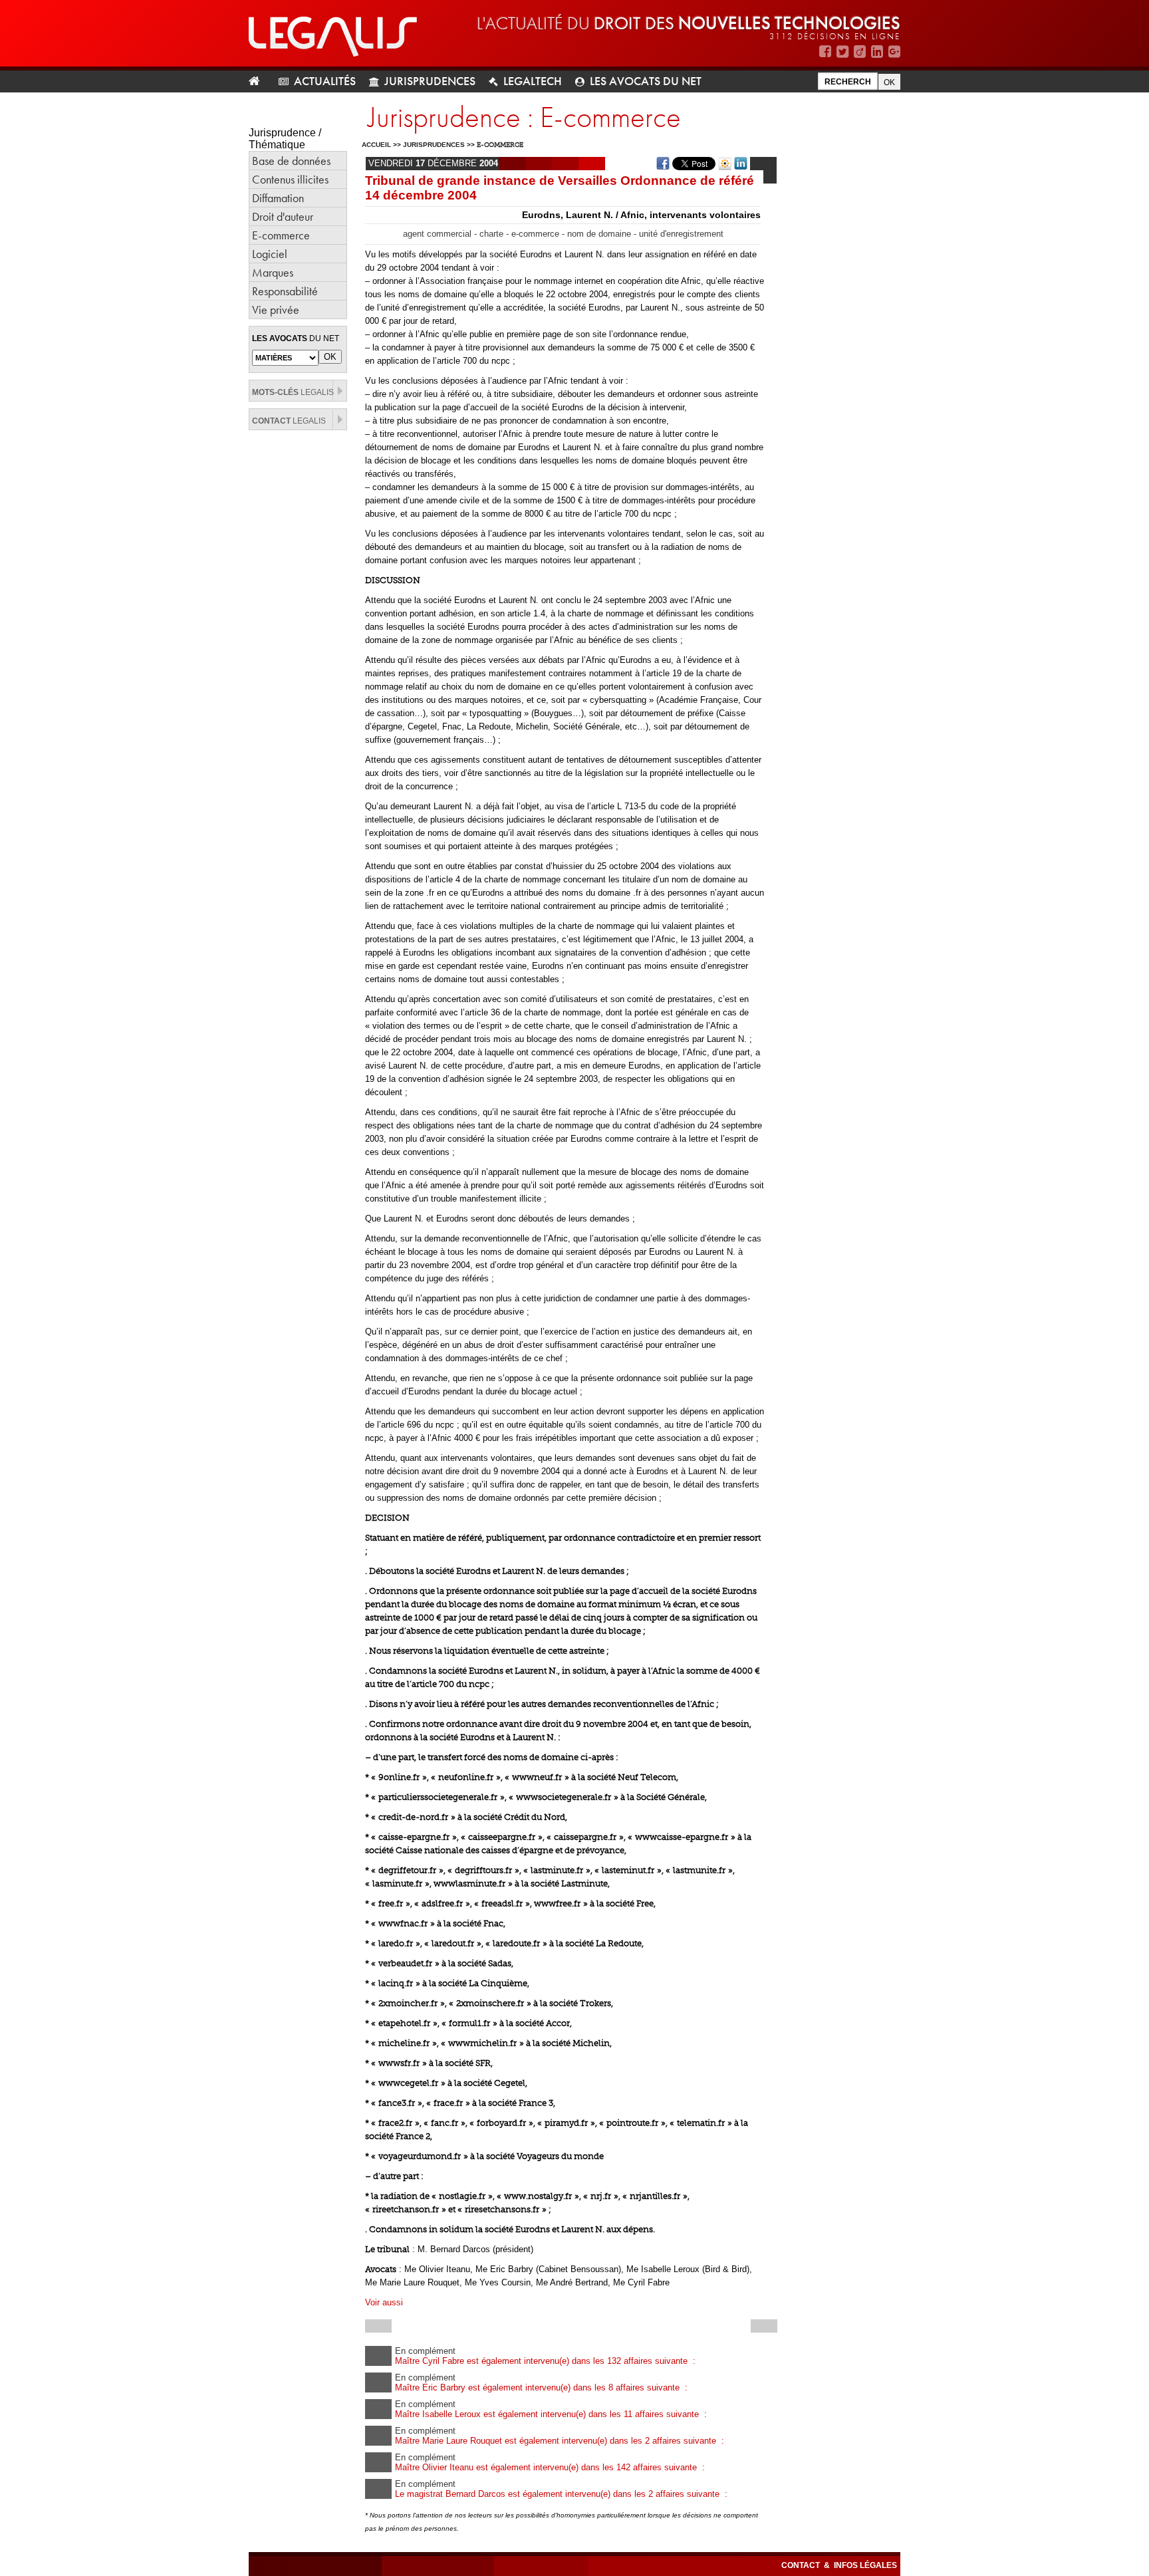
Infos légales (865, 2565)
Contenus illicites (290, 179)
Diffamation (278, 198)
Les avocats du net (646, 81)
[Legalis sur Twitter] (842, 52)
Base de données (291, 161)
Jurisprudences (430, 81)
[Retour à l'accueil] (260, 81)
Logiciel (270, 254)
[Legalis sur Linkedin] (877, 52)
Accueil (376, 145)
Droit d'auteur (283, 216)
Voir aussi (384, 2302)
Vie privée (276, 310)
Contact (802, 2565)
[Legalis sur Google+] (894, 52)
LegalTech (533, 81)
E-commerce (281, 235)
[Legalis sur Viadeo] (860, 52)
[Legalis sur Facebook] (825, 52)
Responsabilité (285, 291)
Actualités (325, 81)
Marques (273, 272)
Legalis (293, 392)
